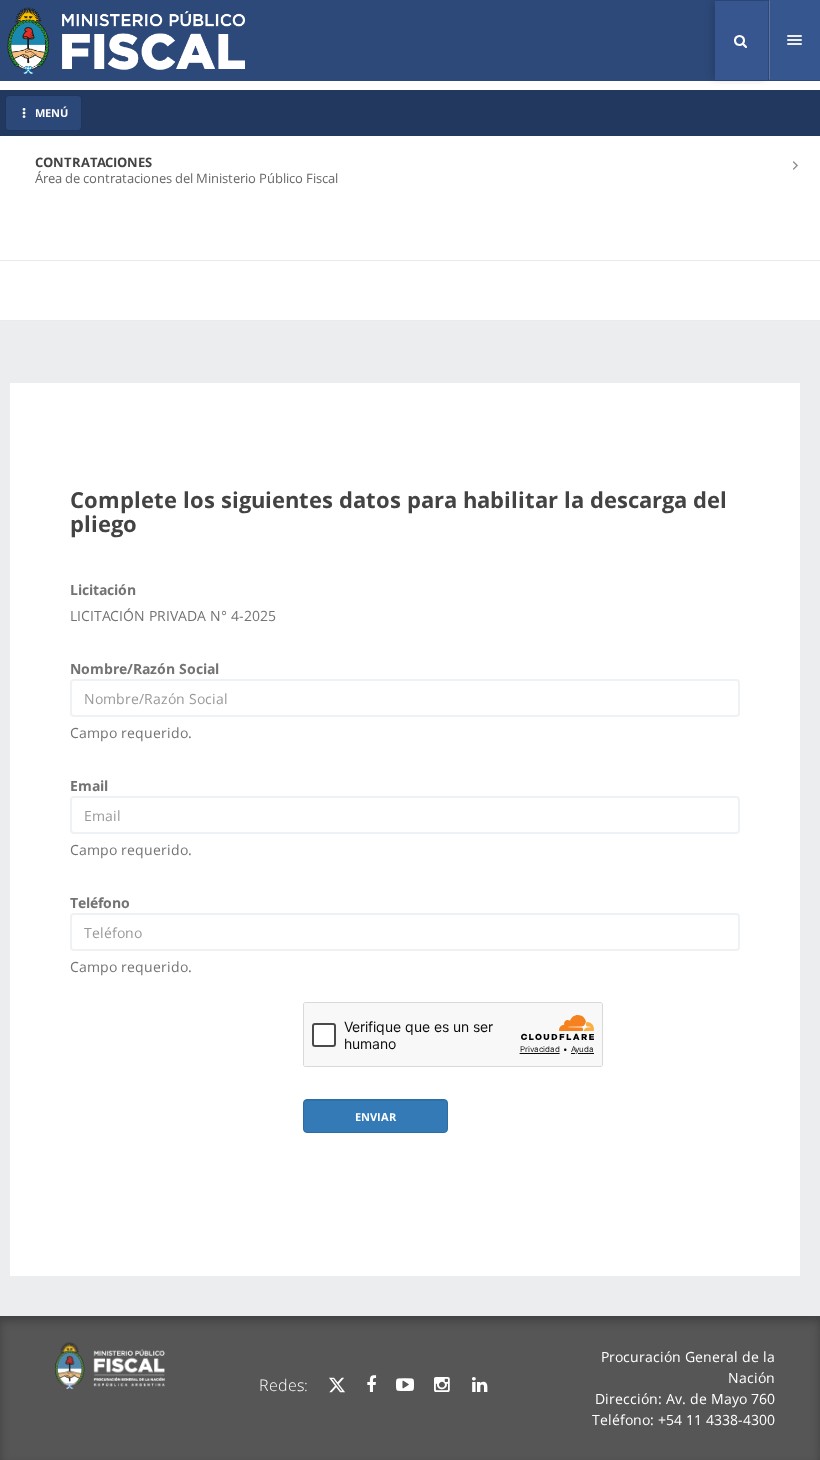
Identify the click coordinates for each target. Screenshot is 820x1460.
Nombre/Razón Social (144, 668)
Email (89, 785)
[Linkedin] (479, 1385)
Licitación (103, 589)
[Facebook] (371, 1385)
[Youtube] (405, 1385)
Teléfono (100, 902)
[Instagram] (441, 1385)
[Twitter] (337, 1385)
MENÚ (51, 112)
